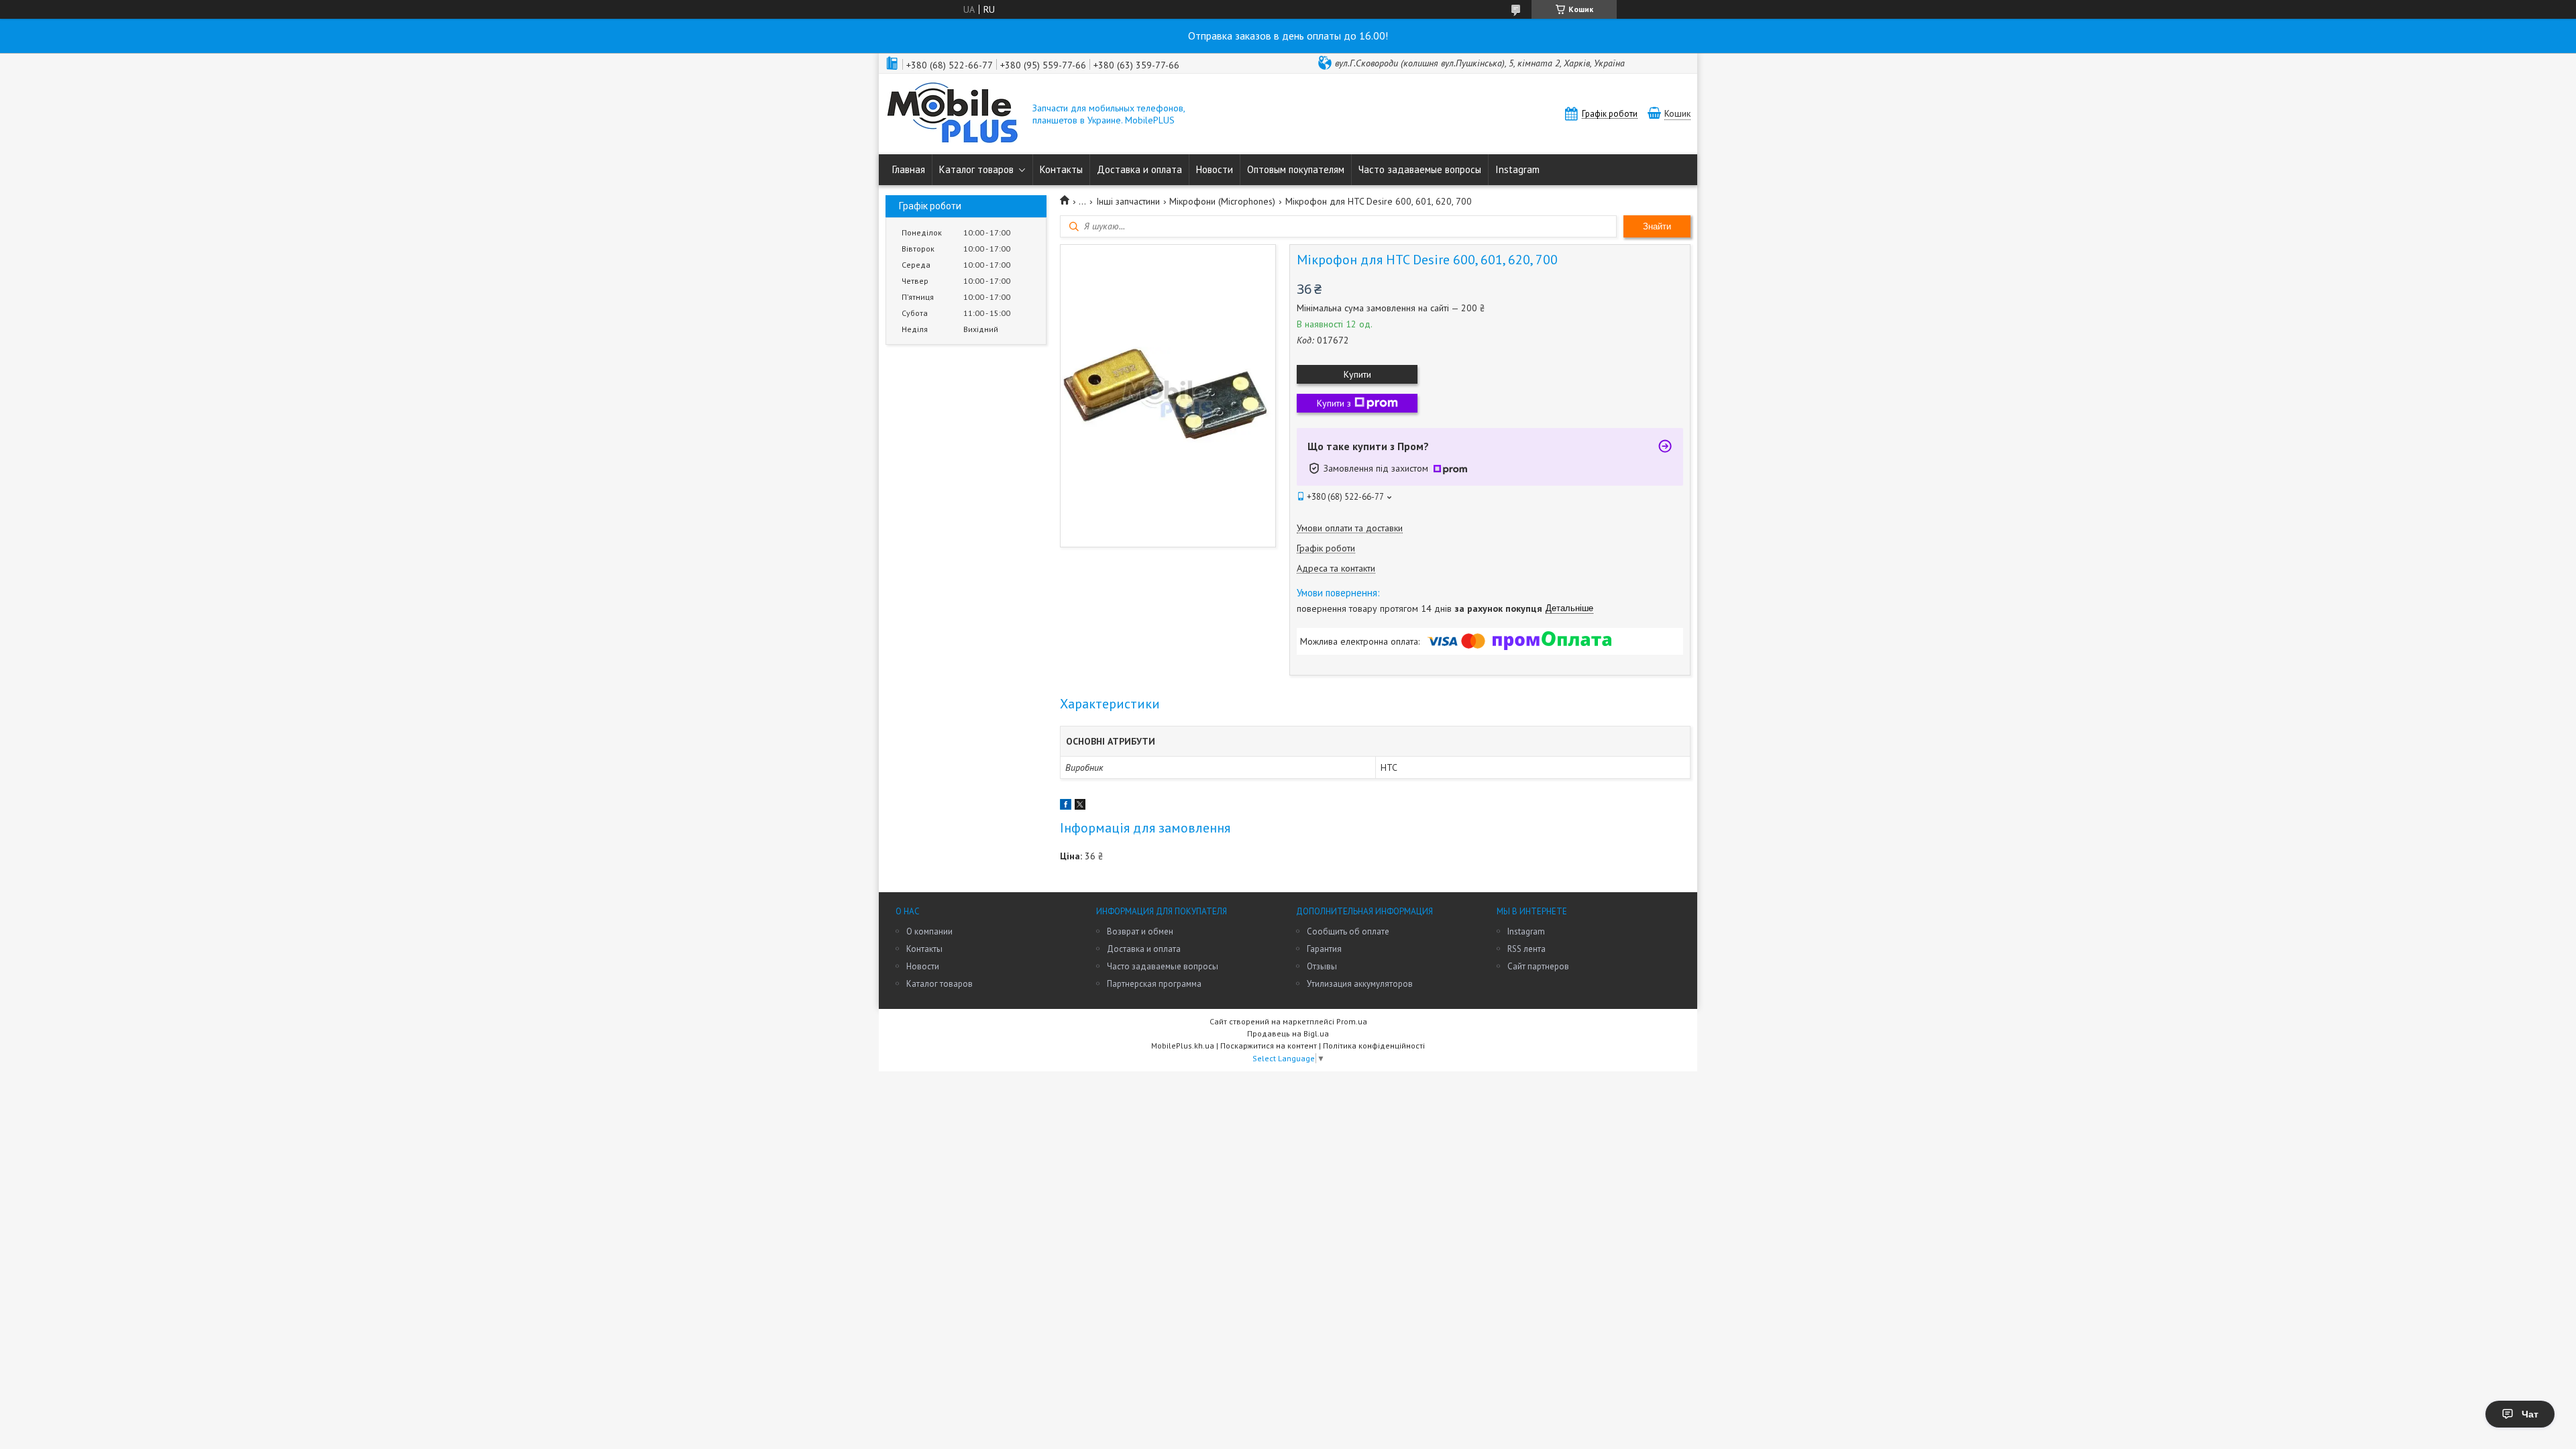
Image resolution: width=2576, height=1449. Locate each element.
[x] (1080, 806)
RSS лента (1526, 949)
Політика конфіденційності (1374, 1045)
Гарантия (1324, 949)
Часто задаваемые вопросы (1420, 169)
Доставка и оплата (1139, 169)
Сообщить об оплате (1348, 931)
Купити (1357, 374)
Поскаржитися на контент (1269, 1045)
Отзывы (1322, 966)
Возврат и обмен (1140, 931)
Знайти (1657, 226)
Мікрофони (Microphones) (1222, 201)
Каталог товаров (976, 169)
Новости (1215, 169)
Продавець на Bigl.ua (1288, 1033)
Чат (2530, 1414)
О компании (929, 931)
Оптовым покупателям (1296, 169)
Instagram (1517, 169)
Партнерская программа (1154, 984)
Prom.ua (1352, 1021)
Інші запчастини (1128, 201)
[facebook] (1066, 806)
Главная (909, 169)
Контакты (1061, 169)
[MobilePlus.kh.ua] (953, 114)
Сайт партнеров (1538, 966)
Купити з (1334, 403)
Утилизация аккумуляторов (1360, 984)
